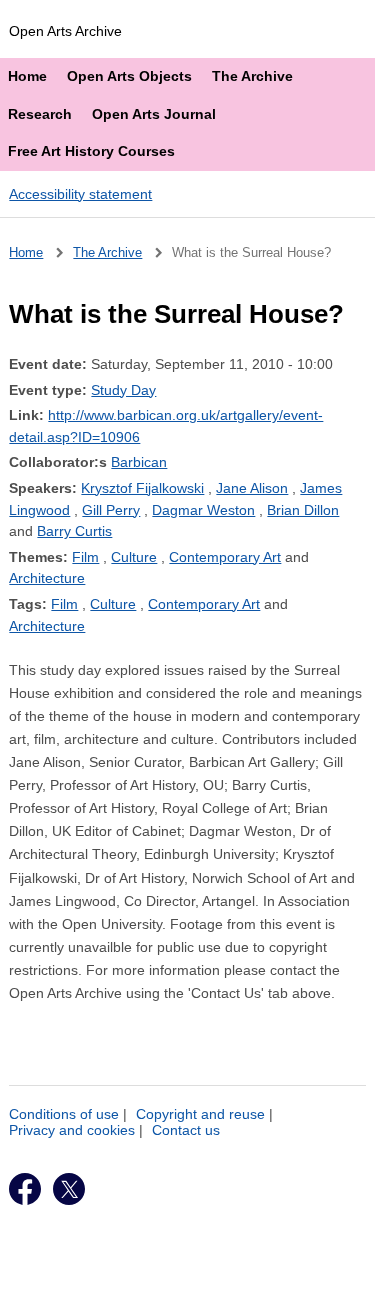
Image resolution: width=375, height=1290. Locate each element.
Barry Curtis (74, 531)
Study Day (123, 390)
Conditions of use (64, 1114)
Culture (134, 557)
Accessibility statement (80, 194)
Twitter (69, 1189)
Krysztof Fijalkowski (142, 488)
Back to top (196, 1267)
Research (40, 114)
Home (27, 76)
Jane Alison (252, 488)
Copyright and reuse (200, 1114)
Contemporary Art (225, 557)
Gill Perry (111, 510)
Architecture (47, 578)
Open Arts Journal (154, 114)
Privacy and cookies (72, 1130)
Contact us (186, 1130)
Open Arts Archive (65, 31)
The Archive (252, 76)
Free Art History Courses (91, 151)
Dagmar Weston (203, 510)
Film (85, 557)
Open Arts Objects (129, 76)
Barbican (139, 462)
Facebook (25, 1189)
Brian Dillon (303, 510)
